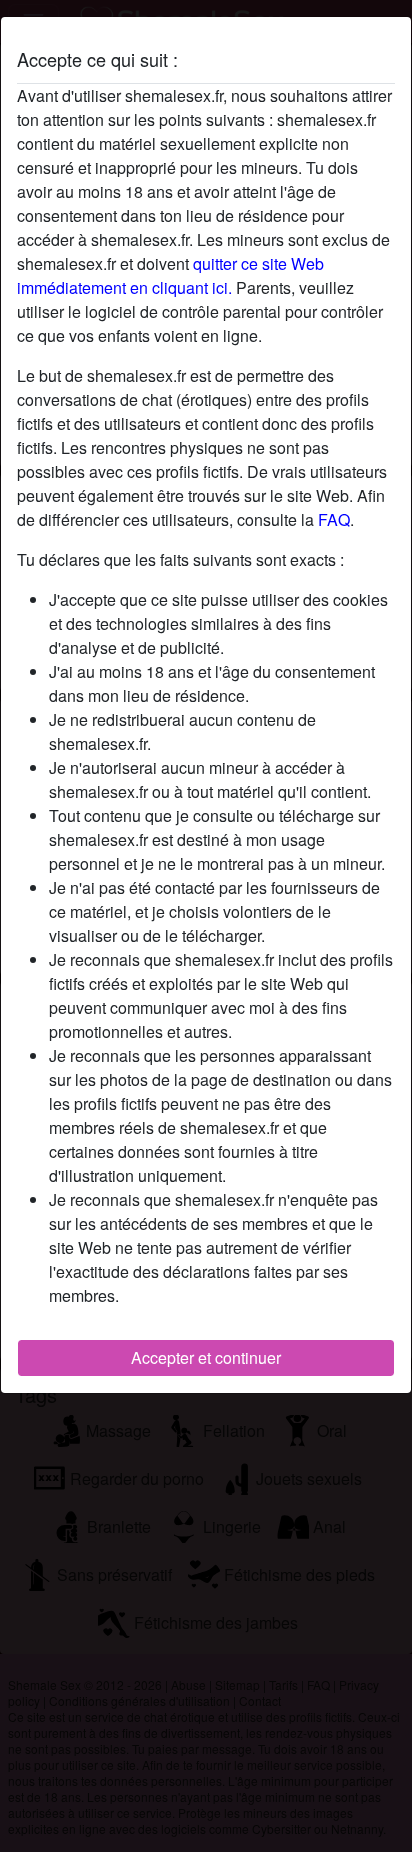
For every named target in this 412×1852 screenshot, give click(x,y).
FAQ (334, 519)
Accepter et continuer (206, 1357)
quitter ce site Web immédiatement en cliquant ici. (170, 275)
